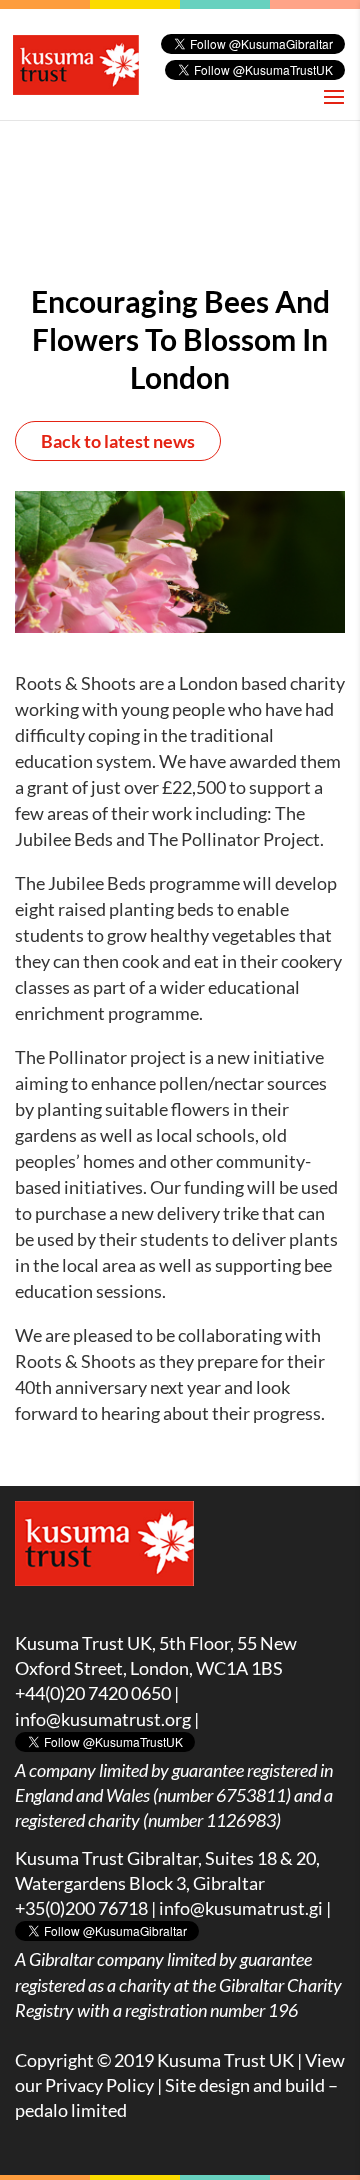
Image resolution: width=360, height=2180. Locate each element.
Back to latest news (118, 441)
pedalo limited (71, 2110)
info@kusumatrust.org (103, 1719)
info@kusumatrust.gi (241, 1908)
